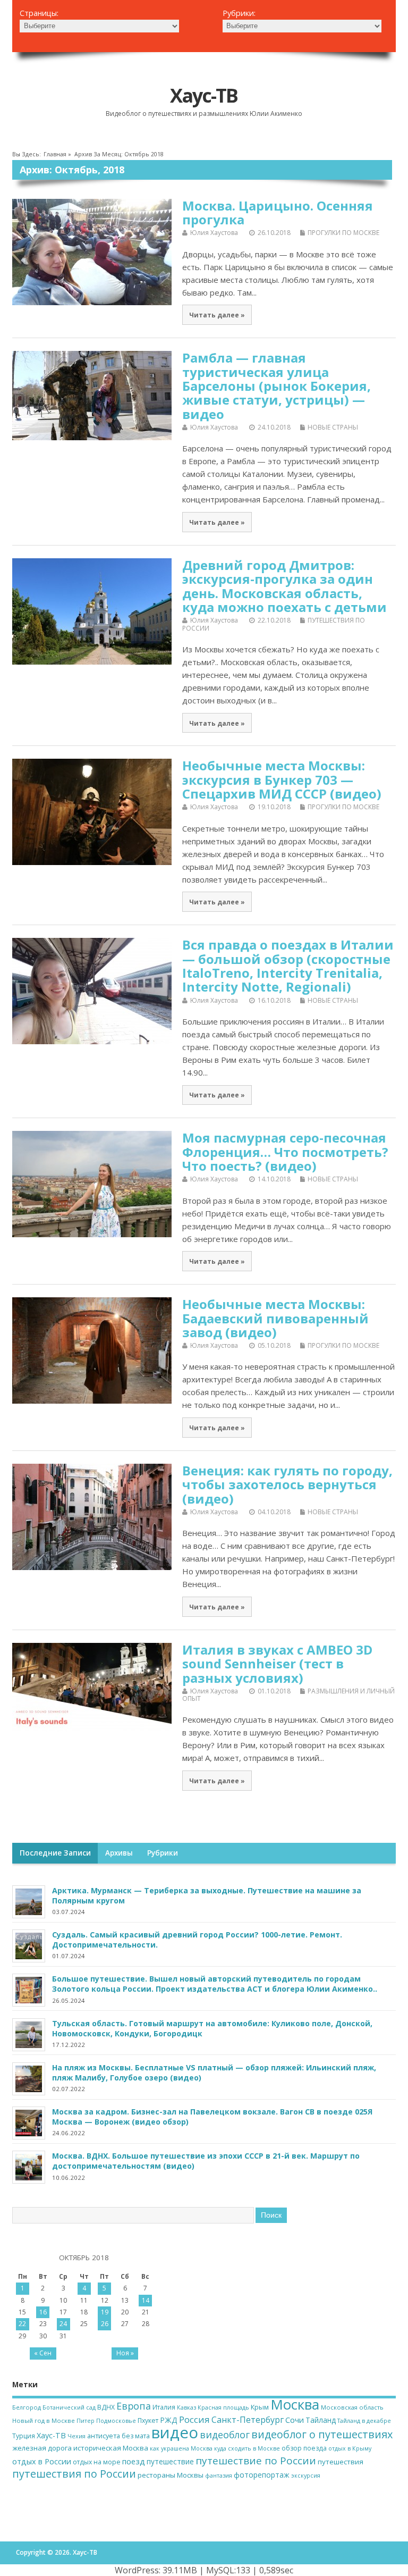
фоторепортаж (262, 2475)
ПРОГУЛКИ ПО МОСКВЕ (343, 233)
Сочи (295, 2420)
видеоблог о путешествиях (322, 2434)
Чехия (76, 2436)
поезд (134, 2461)
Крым (260, 2407)
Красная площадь (223, 2407)
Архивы (119, 1853)
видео (175, 2432)
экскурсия (306, 2476)
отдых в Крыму (350, 2448)
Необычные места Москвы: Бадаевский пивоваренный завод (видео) (275, 1318)
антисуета (104, 2436)
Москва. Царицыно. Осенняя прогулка (278, 212)
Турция (24, 2436)
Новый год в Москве (44, 2420)
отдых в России (42, 2461)
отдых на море (97, 2462)
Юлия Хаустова (214, 233)
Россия (194, 2419)
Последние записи (55, 1853)
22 (22, 2324)
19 (105, 2312)
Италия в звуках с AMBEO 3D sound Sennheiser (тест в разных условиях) (277, 1664)
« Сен (43, 2353)
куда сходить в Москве (247, 2448)
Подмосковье (116, 2421)
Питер (86, 2421)
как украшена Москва (181, 2448)
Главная (55, 154)
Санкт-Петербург (248, 2420)
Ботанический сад (69, 2407)
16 (43, 2312)
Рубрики (163, 1853)
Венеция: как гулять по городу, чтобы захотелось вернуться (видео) (287, 1484)
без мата (136, 2436)
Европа (134, 2406)
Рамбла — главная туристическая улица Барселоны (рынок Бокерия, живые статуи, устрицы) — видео (277, 386)
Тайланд (321, 2420)
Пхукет (148, 2420)
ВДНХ (106, 2407)
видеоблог (225, 2435)
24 (63, 2324)
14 (146, 2300)
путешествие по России (256, 2461)
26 (105, 2324)
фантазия (219, 2476)
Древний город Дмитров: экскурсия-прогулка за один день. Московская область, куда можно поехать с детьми (284, 586)
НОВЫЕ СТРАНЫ (333, 427)
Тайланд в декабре (364, 2421)
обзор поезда (304, 2448)
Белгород (27, 2407)
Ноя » (125, 2353)
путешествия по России (74, 2474)
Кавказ (186, 2407)
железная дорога (42, 2448)
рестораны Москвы (171, 2475)
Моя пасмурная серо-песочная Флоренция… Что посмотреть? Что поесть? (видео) (285, 1152)
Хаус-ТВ (204, 95)
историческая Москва (111, 2448)
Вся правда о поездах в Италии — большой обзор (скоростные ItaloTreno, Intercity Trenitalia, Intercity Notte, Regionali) (288, 966)
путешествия (341, 2462)
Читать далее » (217, 315)
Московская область (352, 2407)
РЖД (169, 2420)
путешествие (170, 2461)
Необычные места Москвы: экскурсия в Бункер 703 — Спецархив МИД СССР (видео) (282, 779)
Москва (295, 2404)
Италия (164, 2407)
